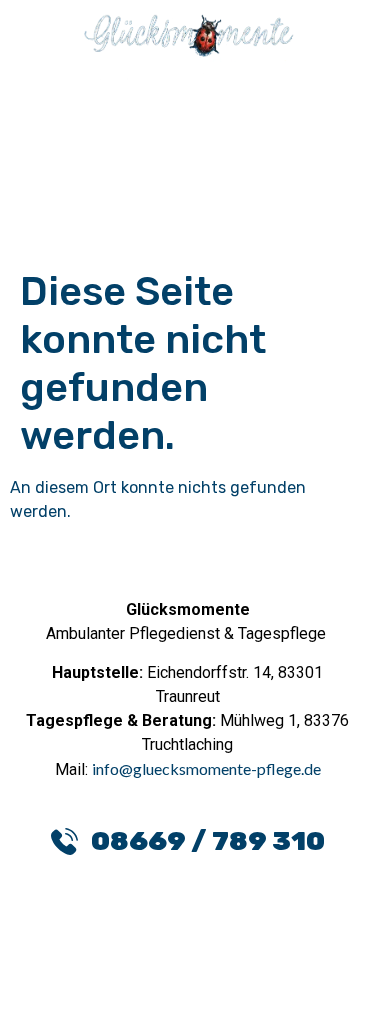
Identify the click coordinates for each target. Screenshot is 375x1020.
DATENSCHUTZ (105, 986)
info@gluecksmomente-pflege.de (206, 768)
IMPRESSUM (263, 986)
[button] (187, 118)
